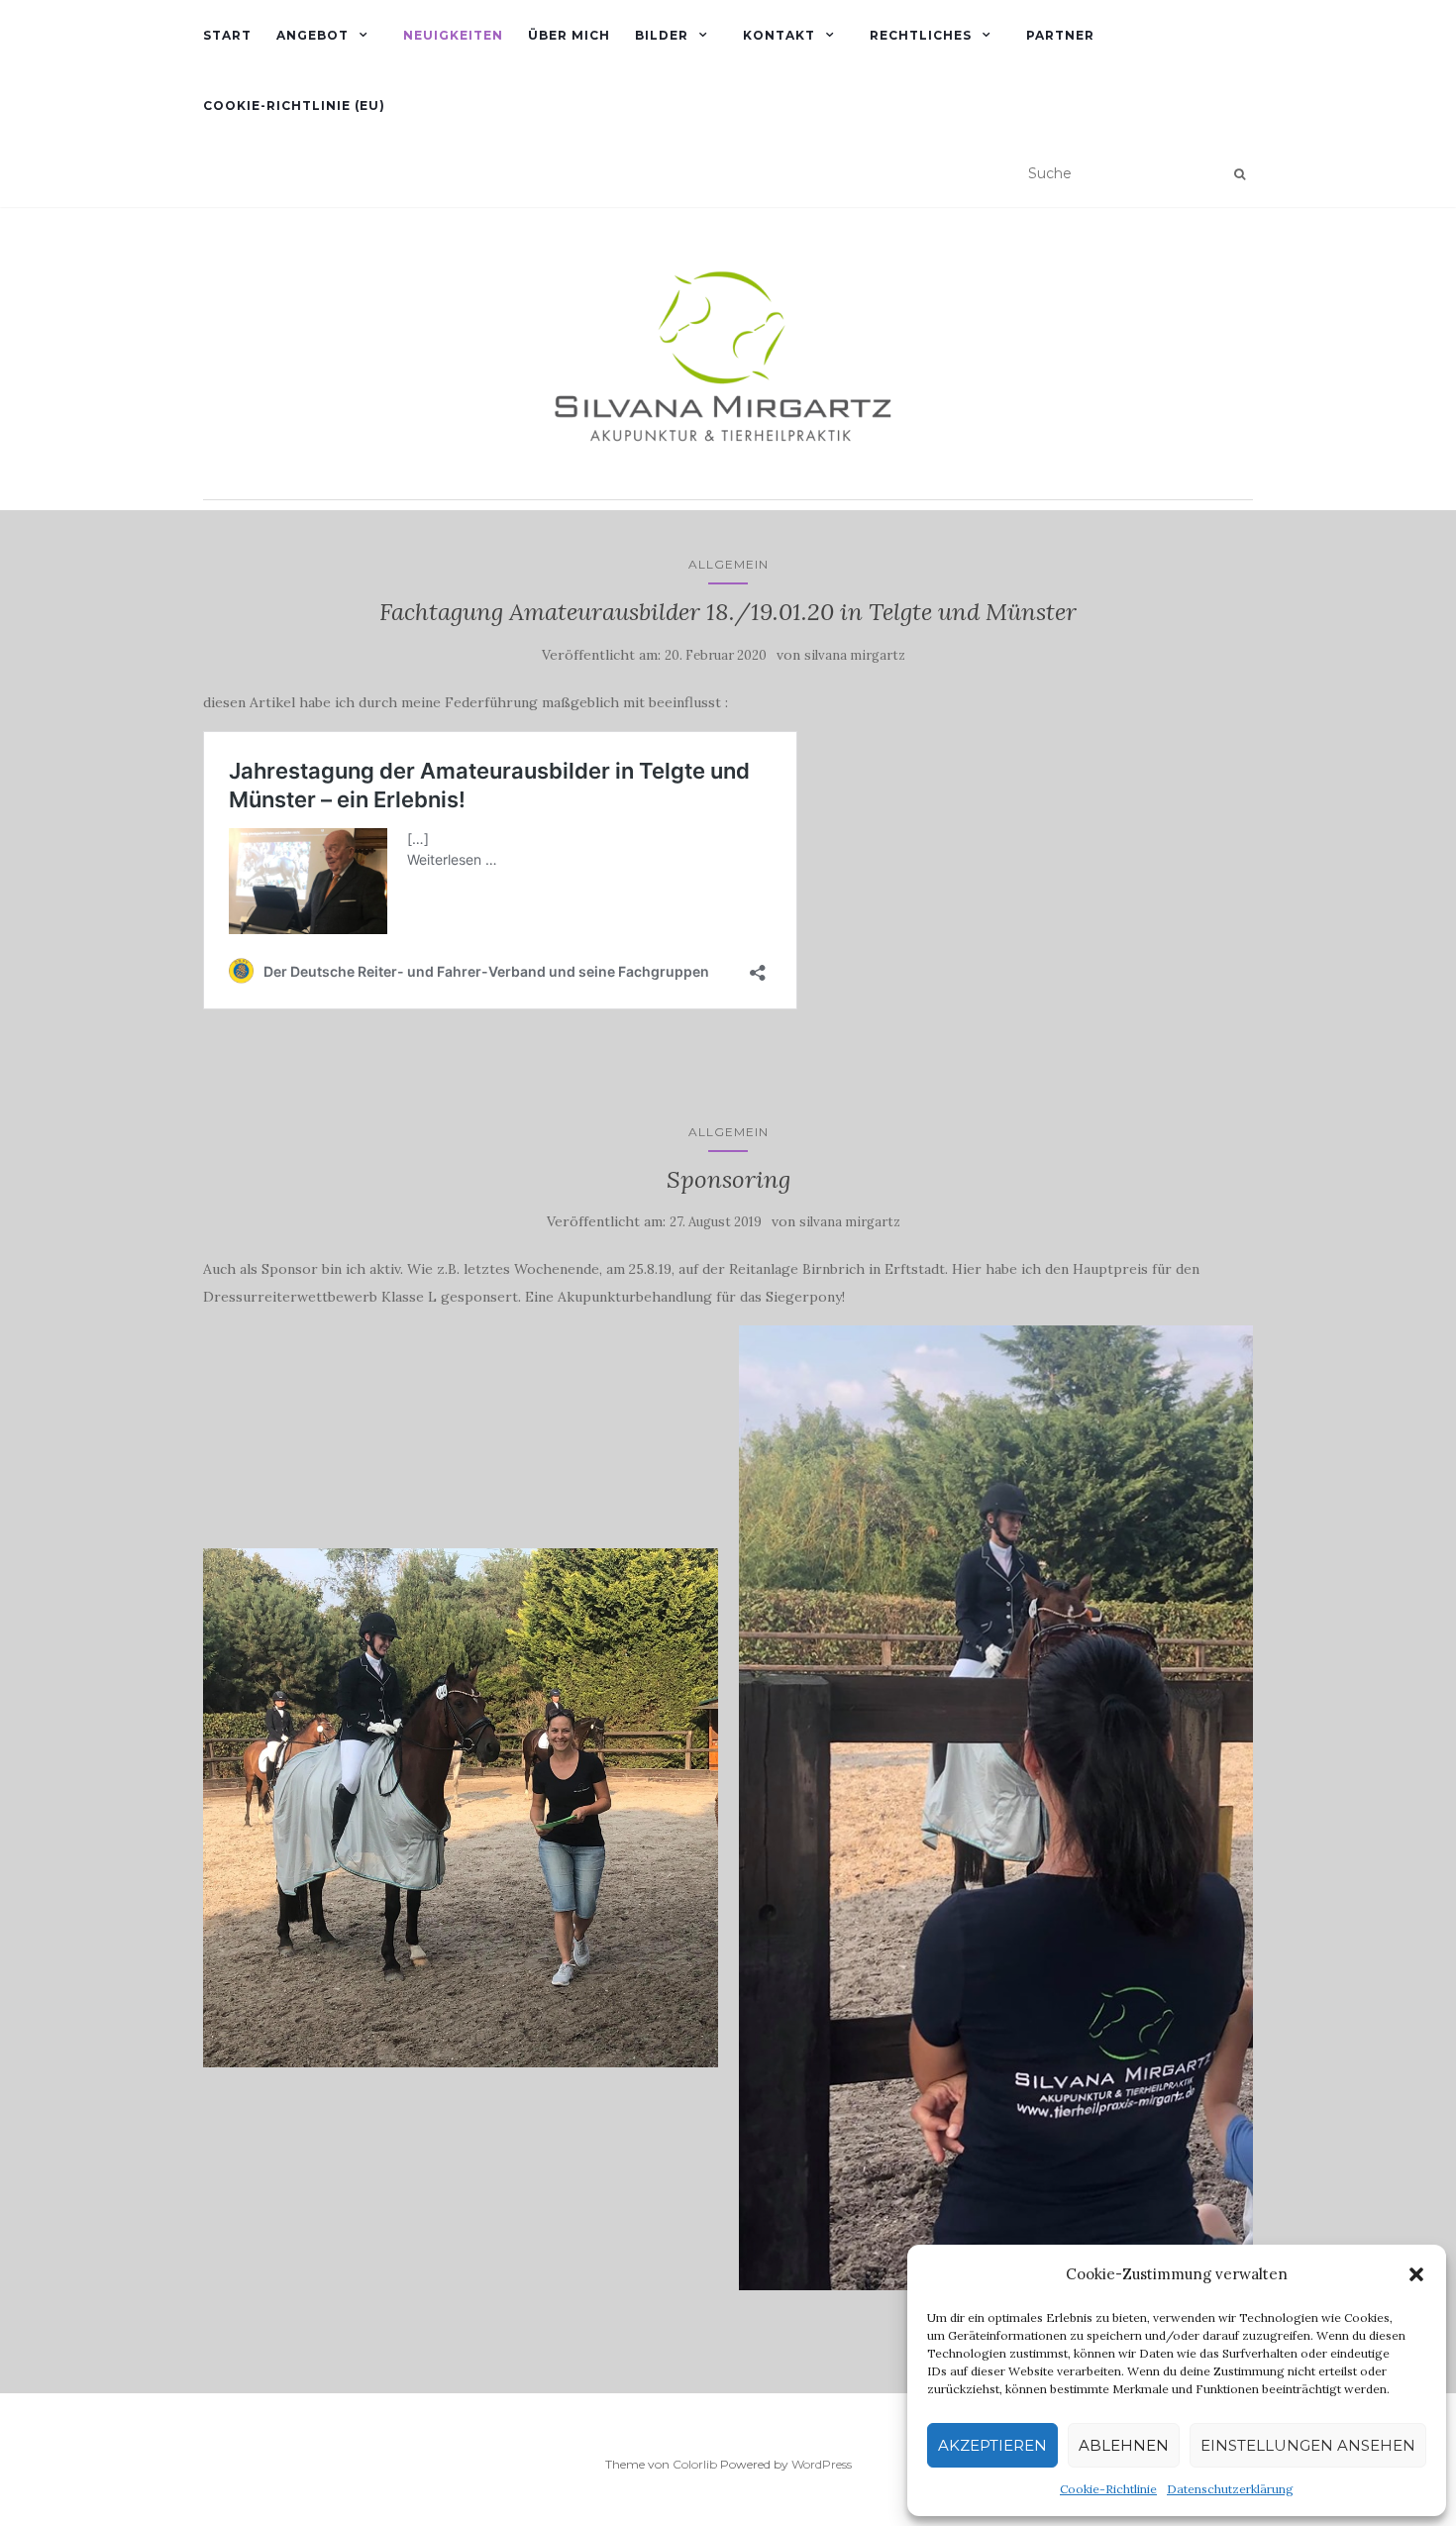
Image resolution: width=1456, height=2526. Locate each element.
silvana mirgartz (855, 655)
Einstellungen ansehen (1308, 2445)
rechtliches (921, 35)
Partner (1060, 35)
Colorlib (695, 2464)
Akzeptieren (992, 2445)
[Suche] (1240, 174)
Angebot (312, 35)
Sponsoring (728, 1179)
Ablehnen (1124, 2445)
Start (227, 35)
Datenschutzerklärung (1230, 2489)
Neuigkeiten (453, 35)
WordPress (822, 2464)
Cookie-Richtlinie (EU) (294, 105)
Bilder (662, 35)
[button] (1416, 2274)
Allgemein (728, 564)
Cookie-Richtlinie (1108, 2489)
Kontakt (779, 35)
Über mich (569, 35)
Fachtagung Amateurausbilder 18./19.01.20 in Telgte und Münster (728, 612)
